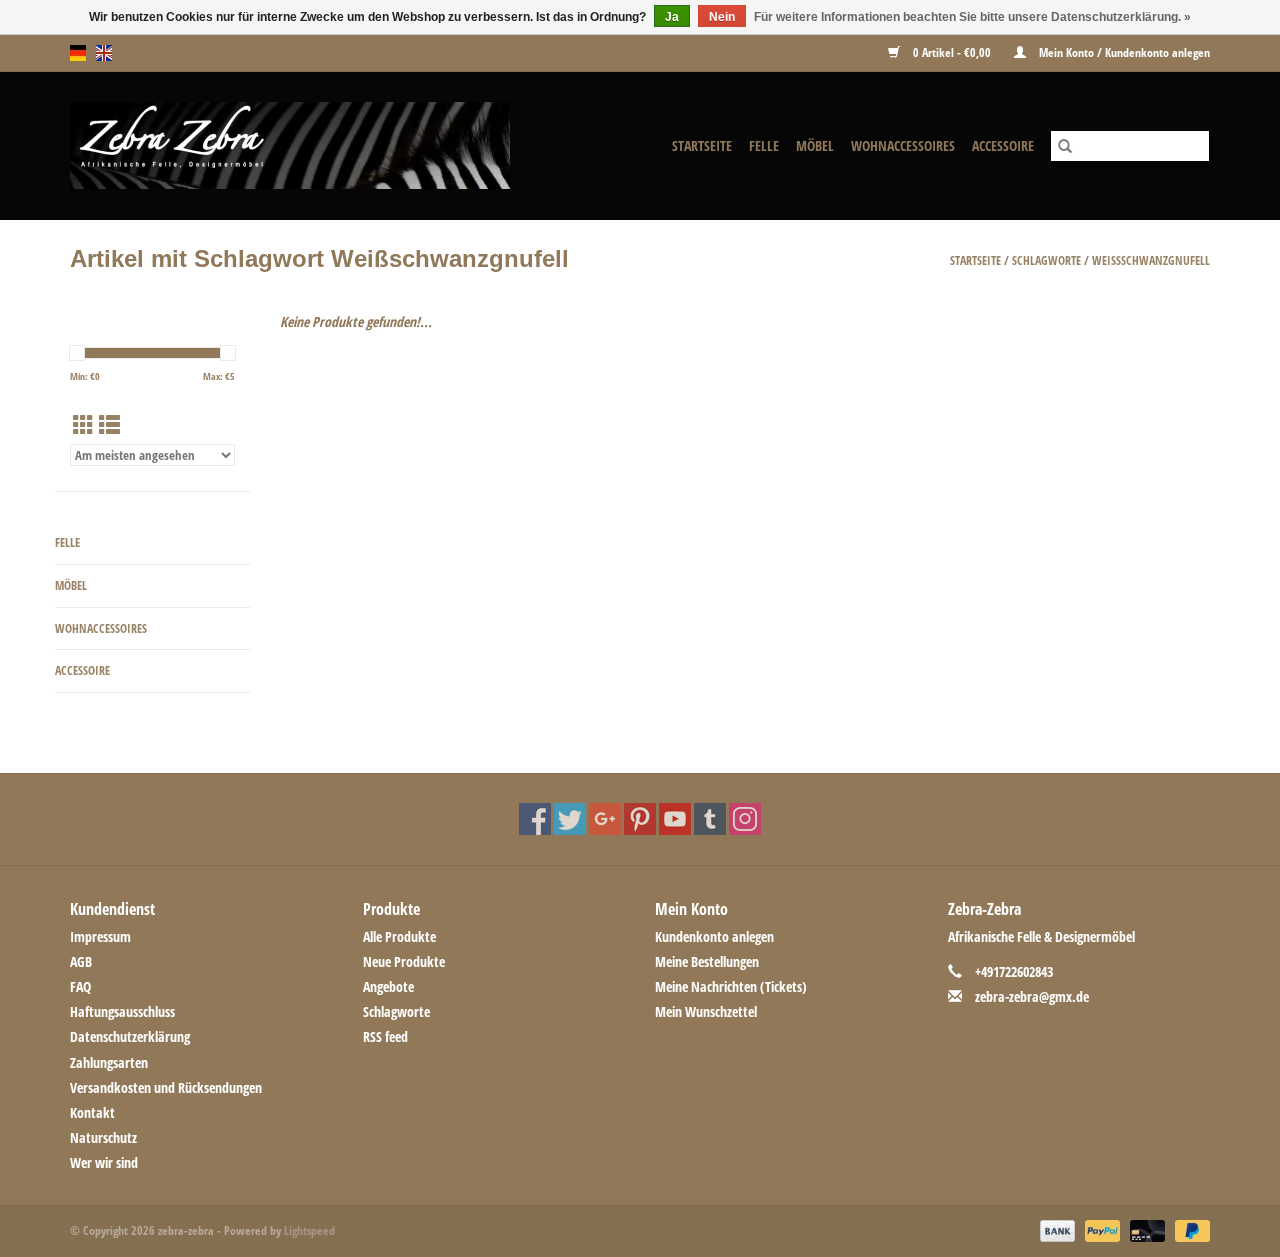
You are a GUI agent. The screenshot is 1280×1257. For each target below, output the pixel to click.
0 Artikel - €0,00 (952, 52)
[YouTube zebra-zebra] (675, 819)
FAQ (80, 986)
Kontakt (92, 1112)
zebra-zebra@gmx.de (1032, 996)
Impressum (100, 936)
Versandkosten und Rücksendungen (166, 1087)
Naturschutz (103, 1137)
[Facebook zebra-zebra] (535, 819)
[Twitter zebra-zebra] (570, 819)
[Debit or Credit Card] (1145, 1230)
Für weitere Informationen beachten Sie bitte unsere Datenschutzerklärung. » (972, 17)
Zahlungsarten (109, 1062)
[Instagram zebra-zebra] (745, 819)
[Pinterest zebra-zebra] (640, 819)
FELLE (764, 145)
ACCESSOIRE (1003, 145)
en (104, 53)
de (78, 53)
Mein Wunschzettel (706, 1011)
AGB (81, 961)
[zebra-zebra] (325, 145)
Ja (672, 17)
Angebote (388, 986)
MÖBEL (815, 145)
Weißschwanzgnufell (1151, 260)
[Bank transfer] (1055, 1230)
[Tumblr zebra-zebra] (710, 819)
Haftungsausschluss (122, 1011)
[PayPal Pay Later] (1189, 1230)
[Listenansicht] (109, 425)
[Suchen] (1065, 146)
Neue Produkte (404, 961)
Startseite (702, 145)
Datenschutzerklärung (130, 1036)
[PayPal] (1100, 1230)
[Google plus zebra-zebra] (605, 819)
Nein (722, 17)
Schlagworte (1046, 260)
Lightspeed (309, 1230)
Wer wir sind (104, 1162)
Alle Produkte (399, 936)
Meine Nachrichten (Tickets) (731, 986)
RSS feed (385, 1036)
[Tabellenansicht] (83, 425)
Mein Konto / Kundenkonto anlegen (1123, 52)
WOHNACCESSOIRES (903, 145)
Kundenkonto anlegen (714, 936)
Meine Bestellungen (707, 961)
